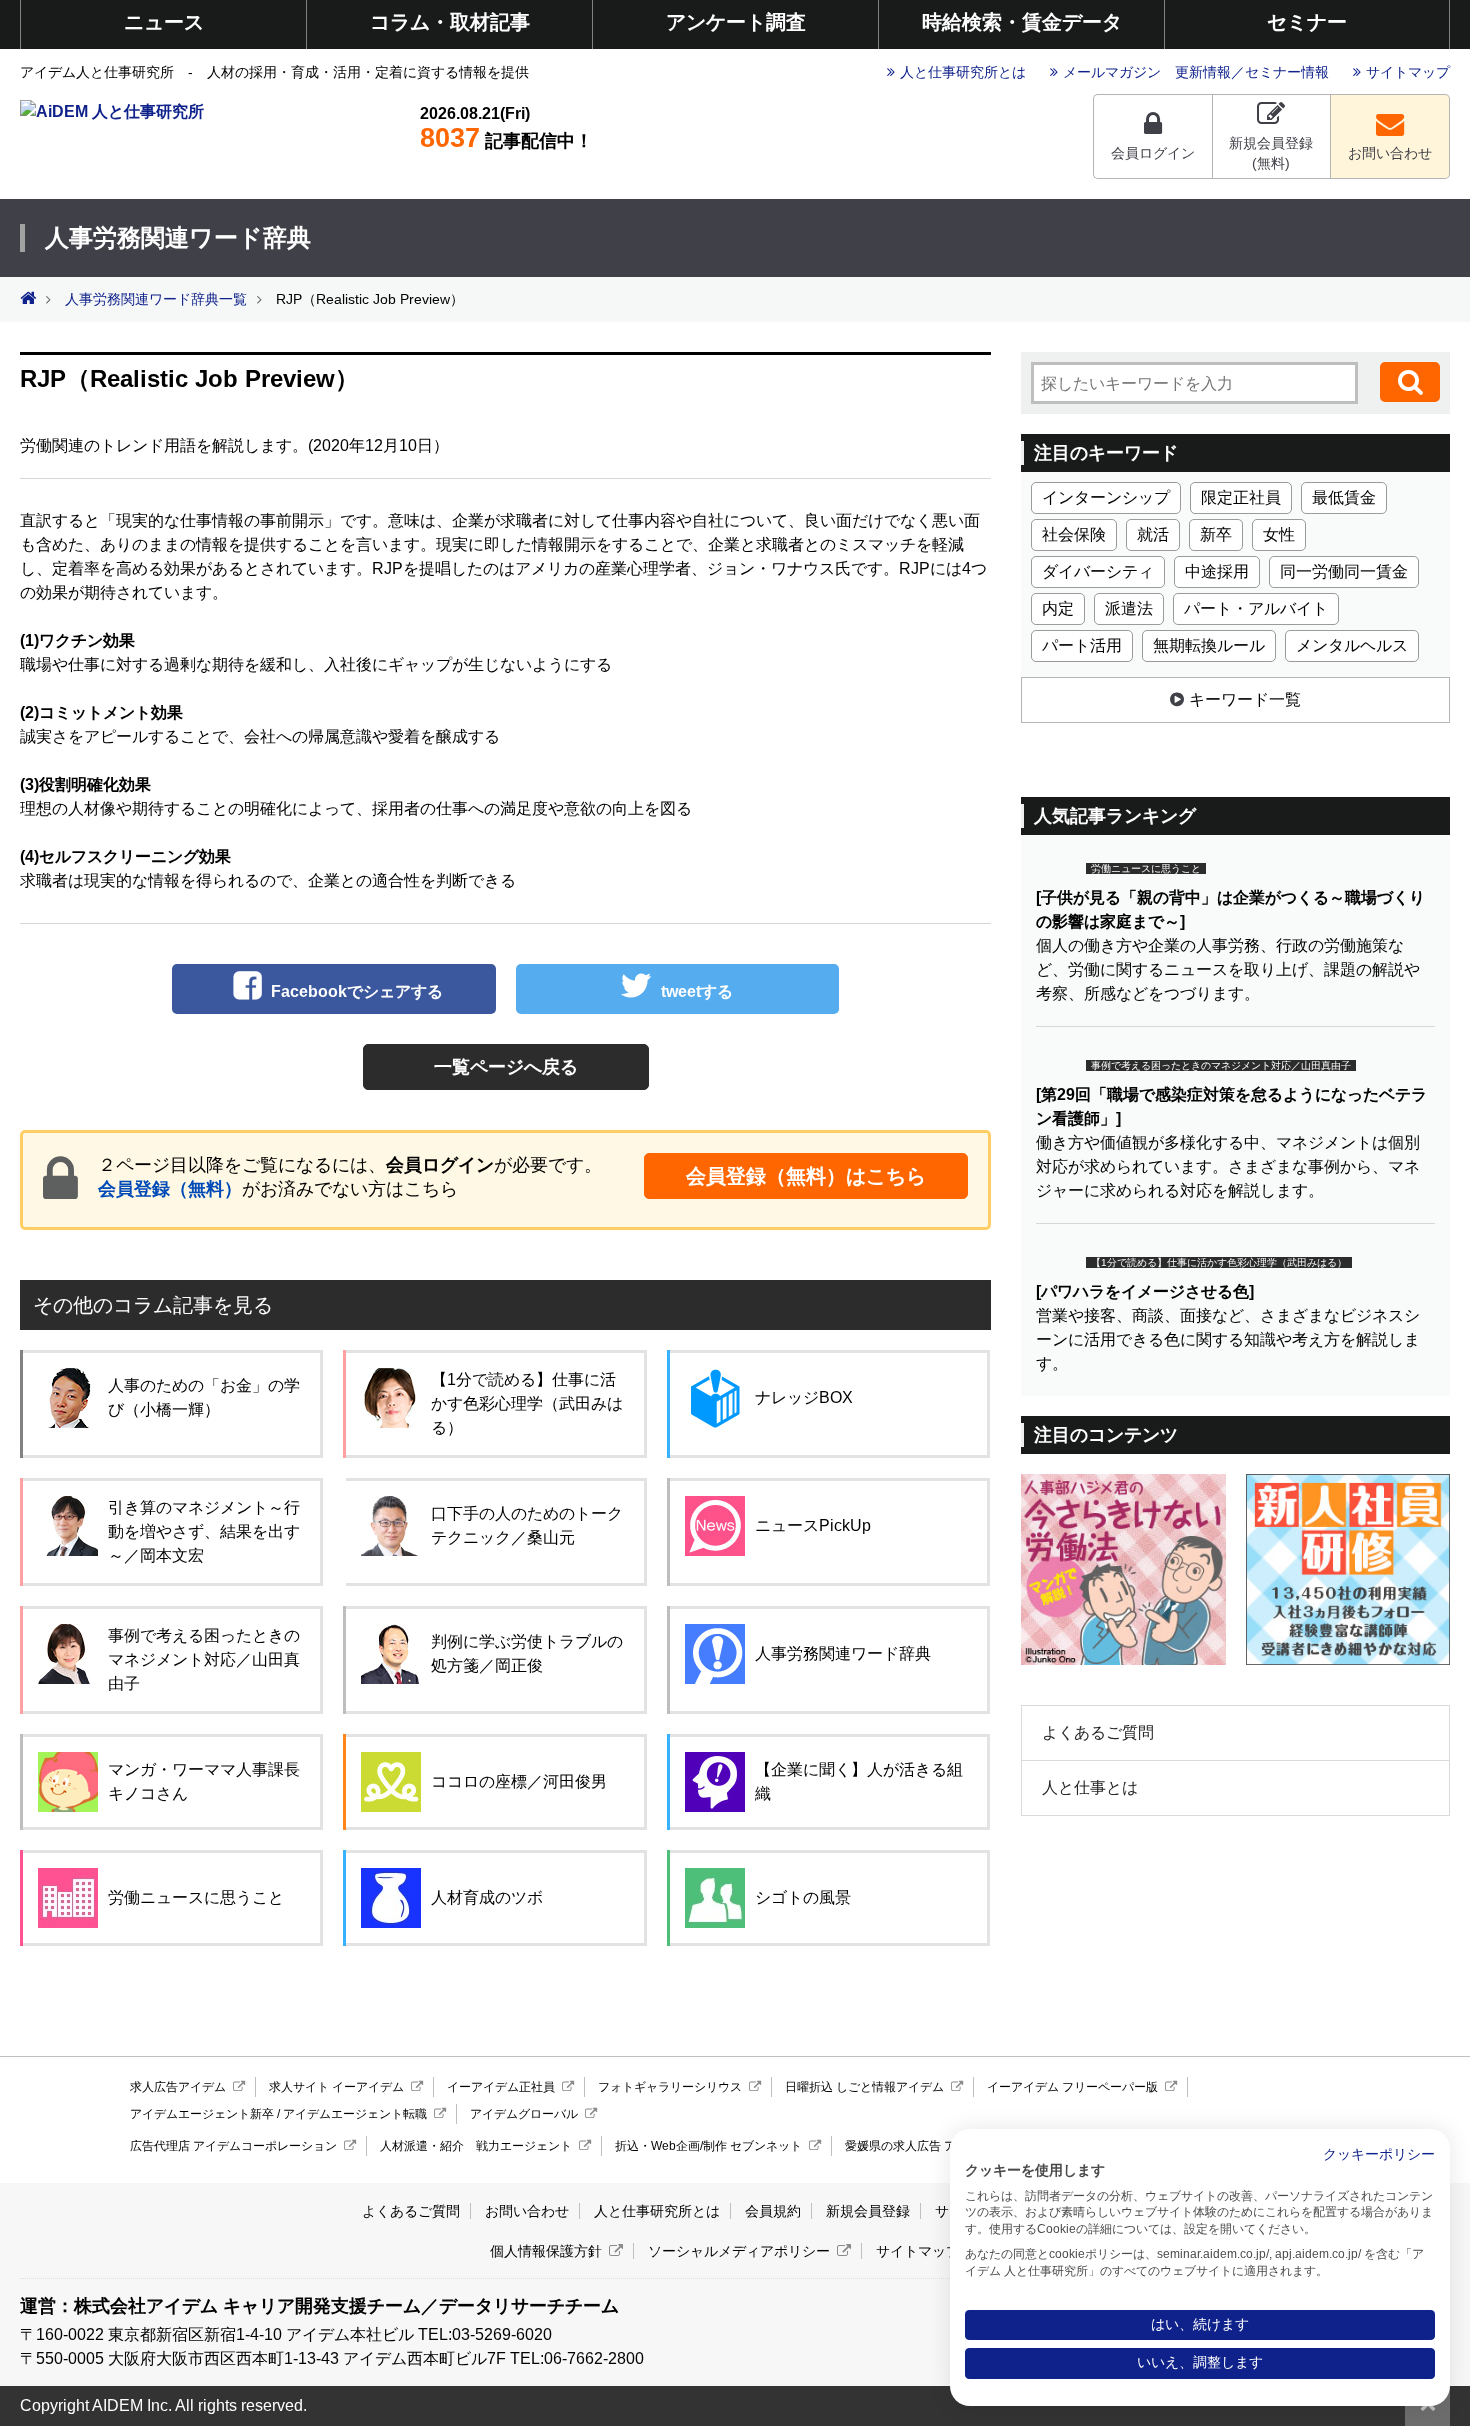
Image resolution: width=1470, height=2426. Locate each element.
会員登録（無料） (170, 1189)
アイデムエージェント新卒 (202, 2114)
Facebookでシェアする (357, 991)
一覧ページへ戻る (506, 1067)
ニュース (164, 22)
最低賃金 (1344, 497)
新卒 (1216, 534)
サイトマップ (1408, 72)
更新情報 (1203, 72)
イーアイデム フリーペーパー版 (1072, 2087)
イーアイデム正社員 (501, 2087)
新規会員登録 (868, 2211)
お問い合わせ (1390, 153)
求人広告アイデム (178, 2087)
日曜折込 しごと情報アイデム (864, 2087)
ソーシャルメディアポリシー (739, 2251)
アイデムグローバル (524, 2114)
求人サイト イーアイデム (336, 2087)
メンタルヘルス (1352, 645)
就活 (1153, 534)
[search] (1410, 382)
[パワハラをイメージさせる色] (1145, 1291)
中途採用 (1217, 571)
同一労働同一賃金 (1344, 571)
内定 (1058, 608)
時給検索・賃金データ (1022, 22)
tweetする (697, 991)
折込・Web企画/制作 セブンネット (708, 2146)
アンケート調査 (736, 22)
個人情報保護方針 (546, 2251)
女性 (1279, 534)
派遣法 (1129, 608)
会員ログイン (1153, 153)
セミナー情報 (1287, 72)
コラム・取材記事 (450, 22)
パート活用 (1082, 645)
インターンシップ (1106, 497)
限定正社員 (1241, 497)
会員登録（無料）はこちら (806, 1176)
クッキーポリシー (1379, 2154)
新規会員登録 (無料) (1271, 153)
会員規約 (773, 2211)
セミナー (1307, 22)
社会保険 (1074, 534)
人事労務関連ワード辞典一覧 (156, 299)
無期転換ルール (1209, 645)
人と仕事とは (1090, 1787)
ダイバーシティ (1098, 571)
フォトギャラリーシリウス (670, 2087)
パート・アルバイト (1256, 608)
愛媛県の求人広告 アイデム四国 (930, 2146)
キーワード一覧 (1245, 699)
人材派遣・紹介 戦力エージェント (476, 2146)
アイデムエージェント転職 (355, 2114)
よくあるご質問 (1098, 1732)
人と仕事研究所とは (963, 72)
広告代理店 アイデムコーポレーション (233, 2146)
